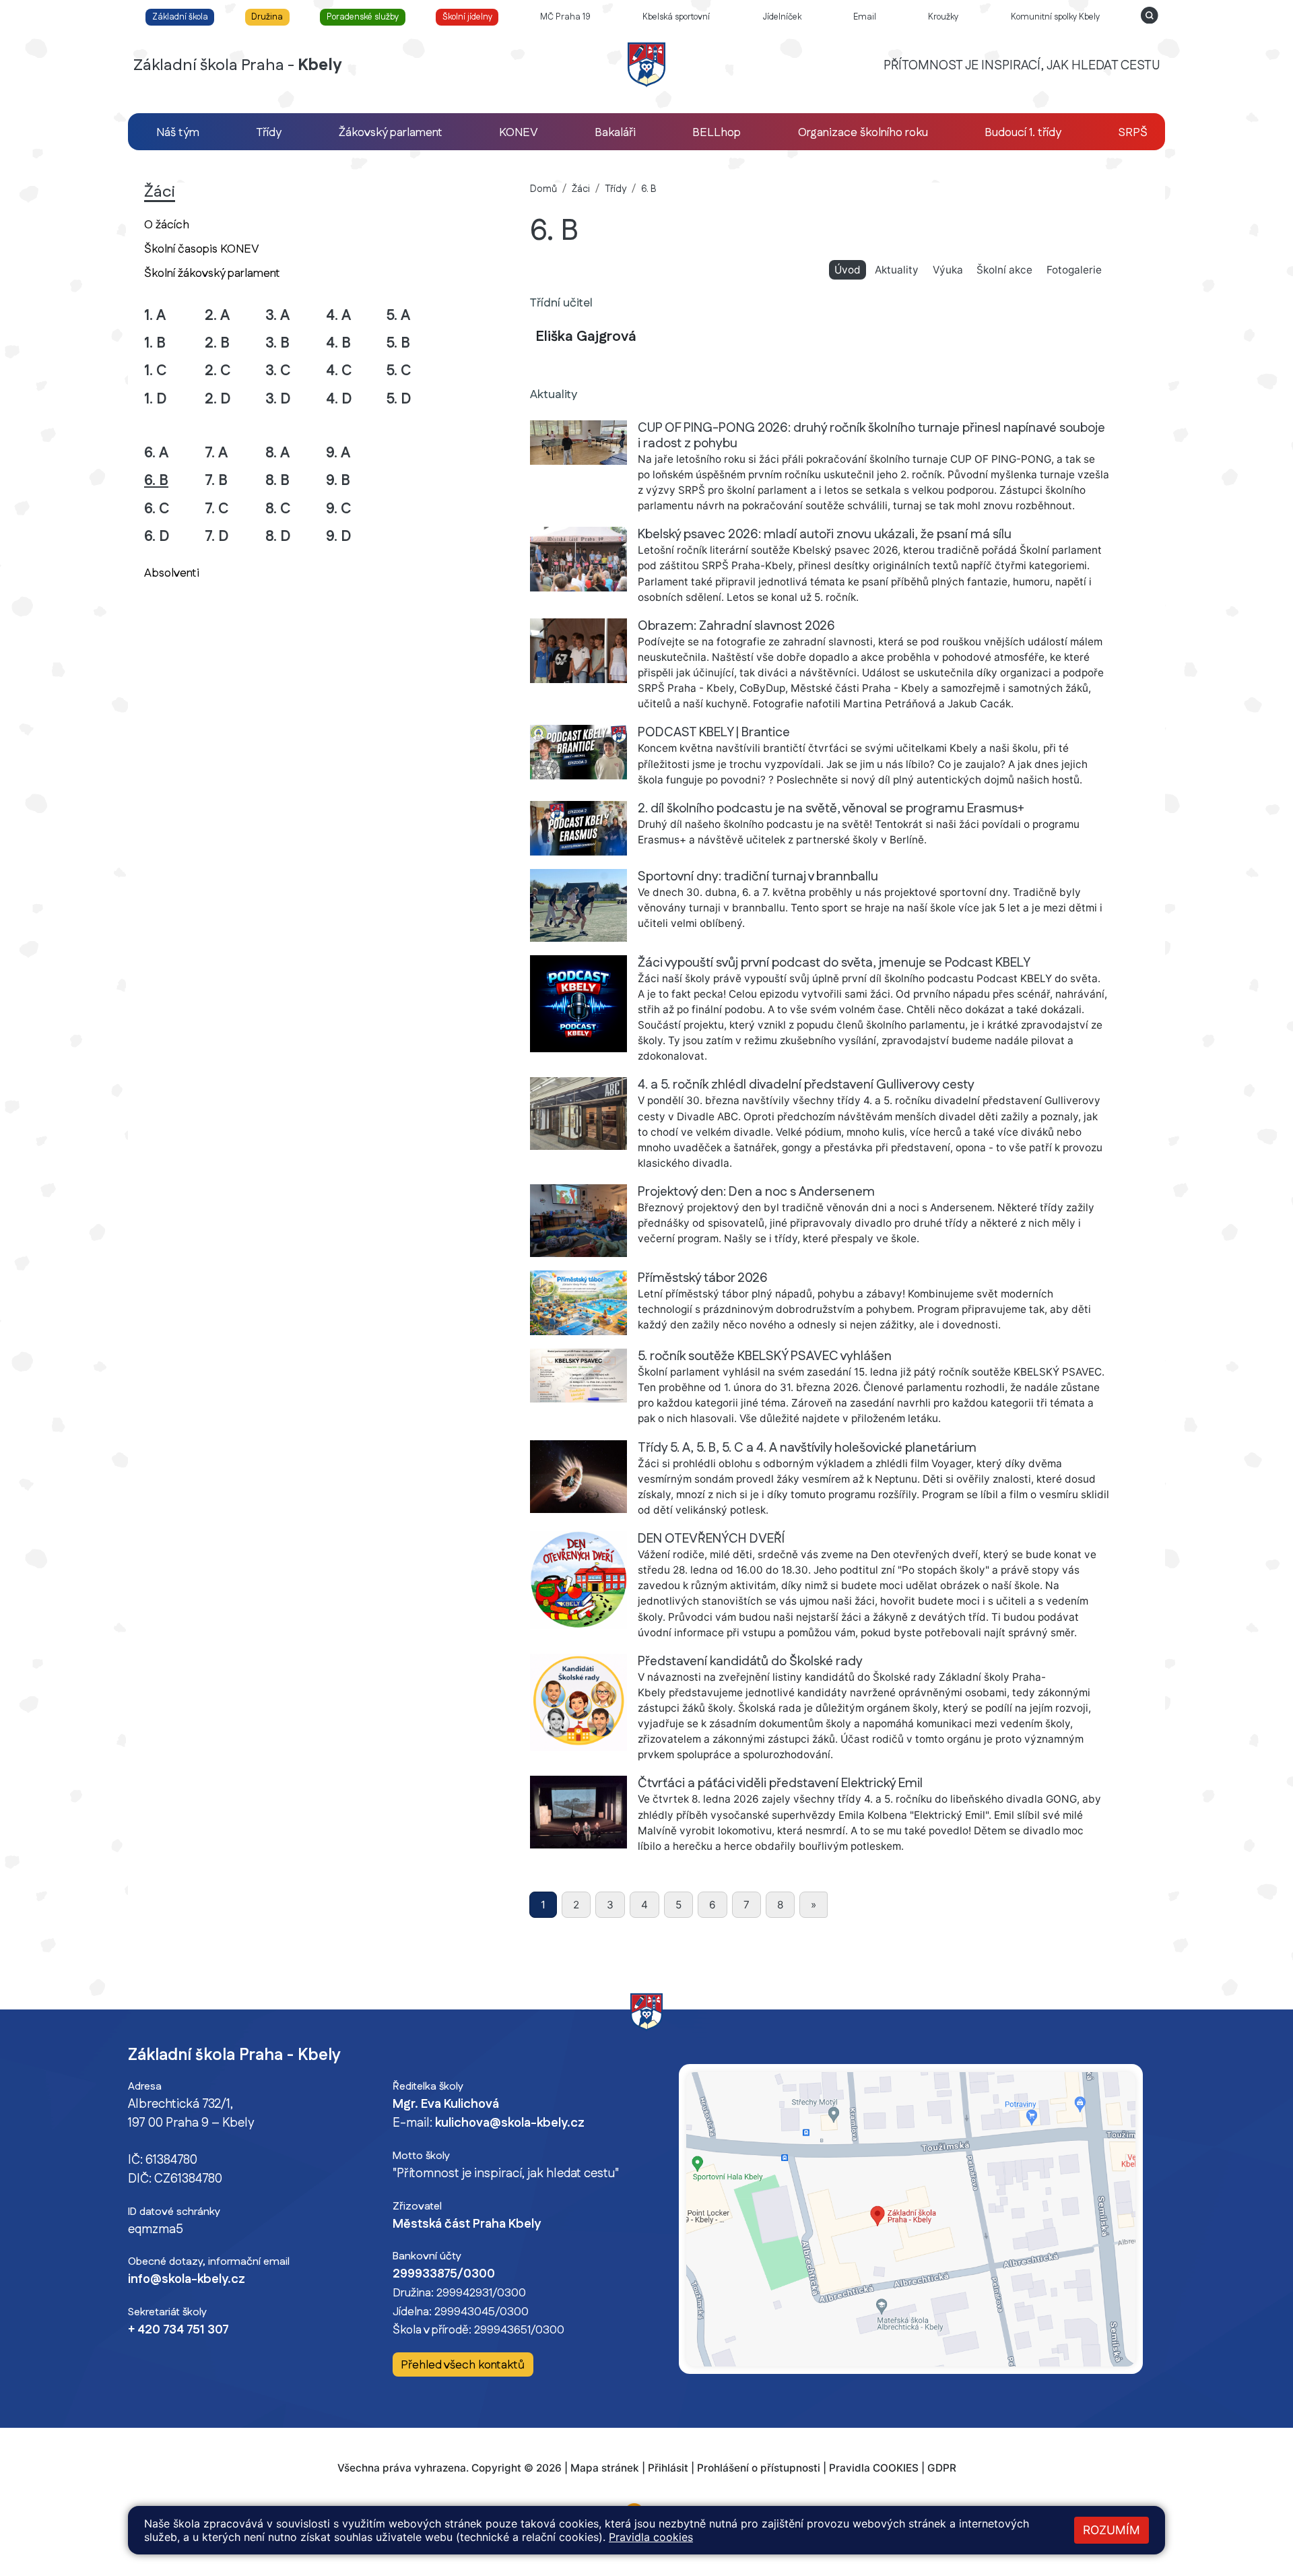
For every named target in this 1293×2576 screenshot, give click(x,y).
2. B (217, 343)
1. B (155, 343)
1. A (155, 316)
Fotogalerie (1074, 270)
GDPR (942, 2468)
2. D (218, 399)
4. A (338, 316)
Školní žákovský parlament (212, 273)
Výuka (948, 270)
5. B (398, 343)
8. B (277, 481)
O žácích (167, 225)
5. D (399, 399)
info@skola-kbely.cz (187, 2280)
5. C (399, 371)
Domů (543, 189)
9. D (339, 537)
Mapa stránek (605, 2468)
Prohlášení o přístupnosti (759, 2468)
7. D (217, 537)
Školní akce (1004, 270)
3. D (278, 399)
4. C (339, 371)
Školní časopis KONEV (202, 249)
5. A (398, 316)
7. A (216, 453)
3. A (277, 316)
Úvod (850, 269)
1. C (156, 371)
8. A (277, 453)
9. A (338, 453)
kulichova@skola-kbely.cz (510, 2123)
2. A (217, 316)
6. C (157, 509)
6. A (156, 453)
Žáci (581, 189)
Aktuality (897, 270)
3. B (277, 343)
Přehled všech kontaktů (463, 2365)
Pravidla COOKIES (874, 2468)
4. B (338, 343)
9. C (339, 509)
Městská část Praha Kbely (467, 2224)
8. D (278, 537)
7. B (216, 481)
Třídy (616, 189)
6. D (157, 537)
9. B (338, 481)
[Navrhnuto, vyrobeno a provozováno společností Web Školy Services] (646, 2490)
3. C (278, 371)
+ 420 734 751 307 (178, 2330)
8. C (278, 509)
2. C (218, 371)
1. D (156, 399)
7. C (217, 509)
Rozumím (1112, 2530)
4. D (339, 399)
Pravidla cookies (651, 2537)
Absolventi (172, 573)
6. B (174, 480)
